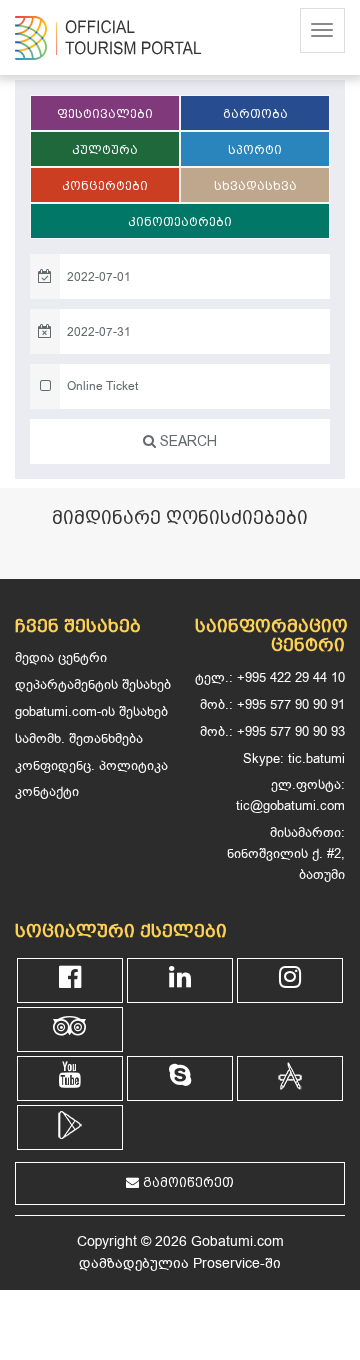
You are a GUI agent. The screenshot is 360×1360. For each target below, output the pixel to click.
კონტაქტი (47, 791)
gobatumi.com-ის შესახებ (91, 711)
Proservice (226, 1263)
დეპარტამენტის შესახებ (93, 684)
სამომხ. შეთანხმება (79, 738)
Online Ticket (102, 386)
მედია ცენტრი (61, 657)
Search (186, 441)
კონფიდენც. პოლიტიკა (91, 765)
